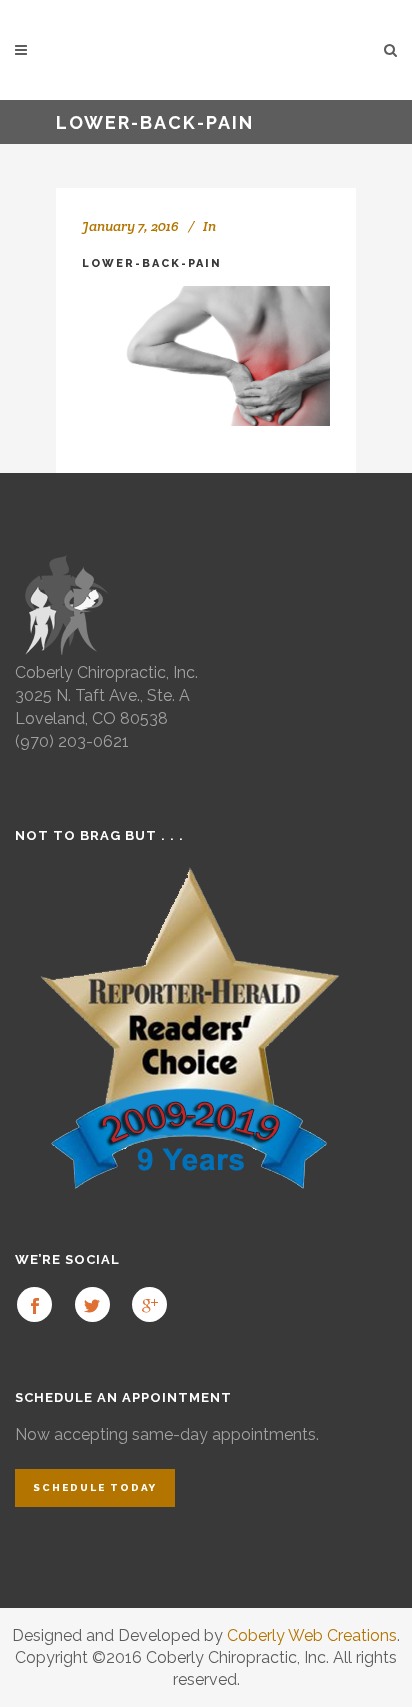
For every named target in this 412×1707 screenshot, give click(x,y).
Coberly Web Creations (312, 1635)
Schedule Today (95, 1487)
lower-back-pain (152, 263)
